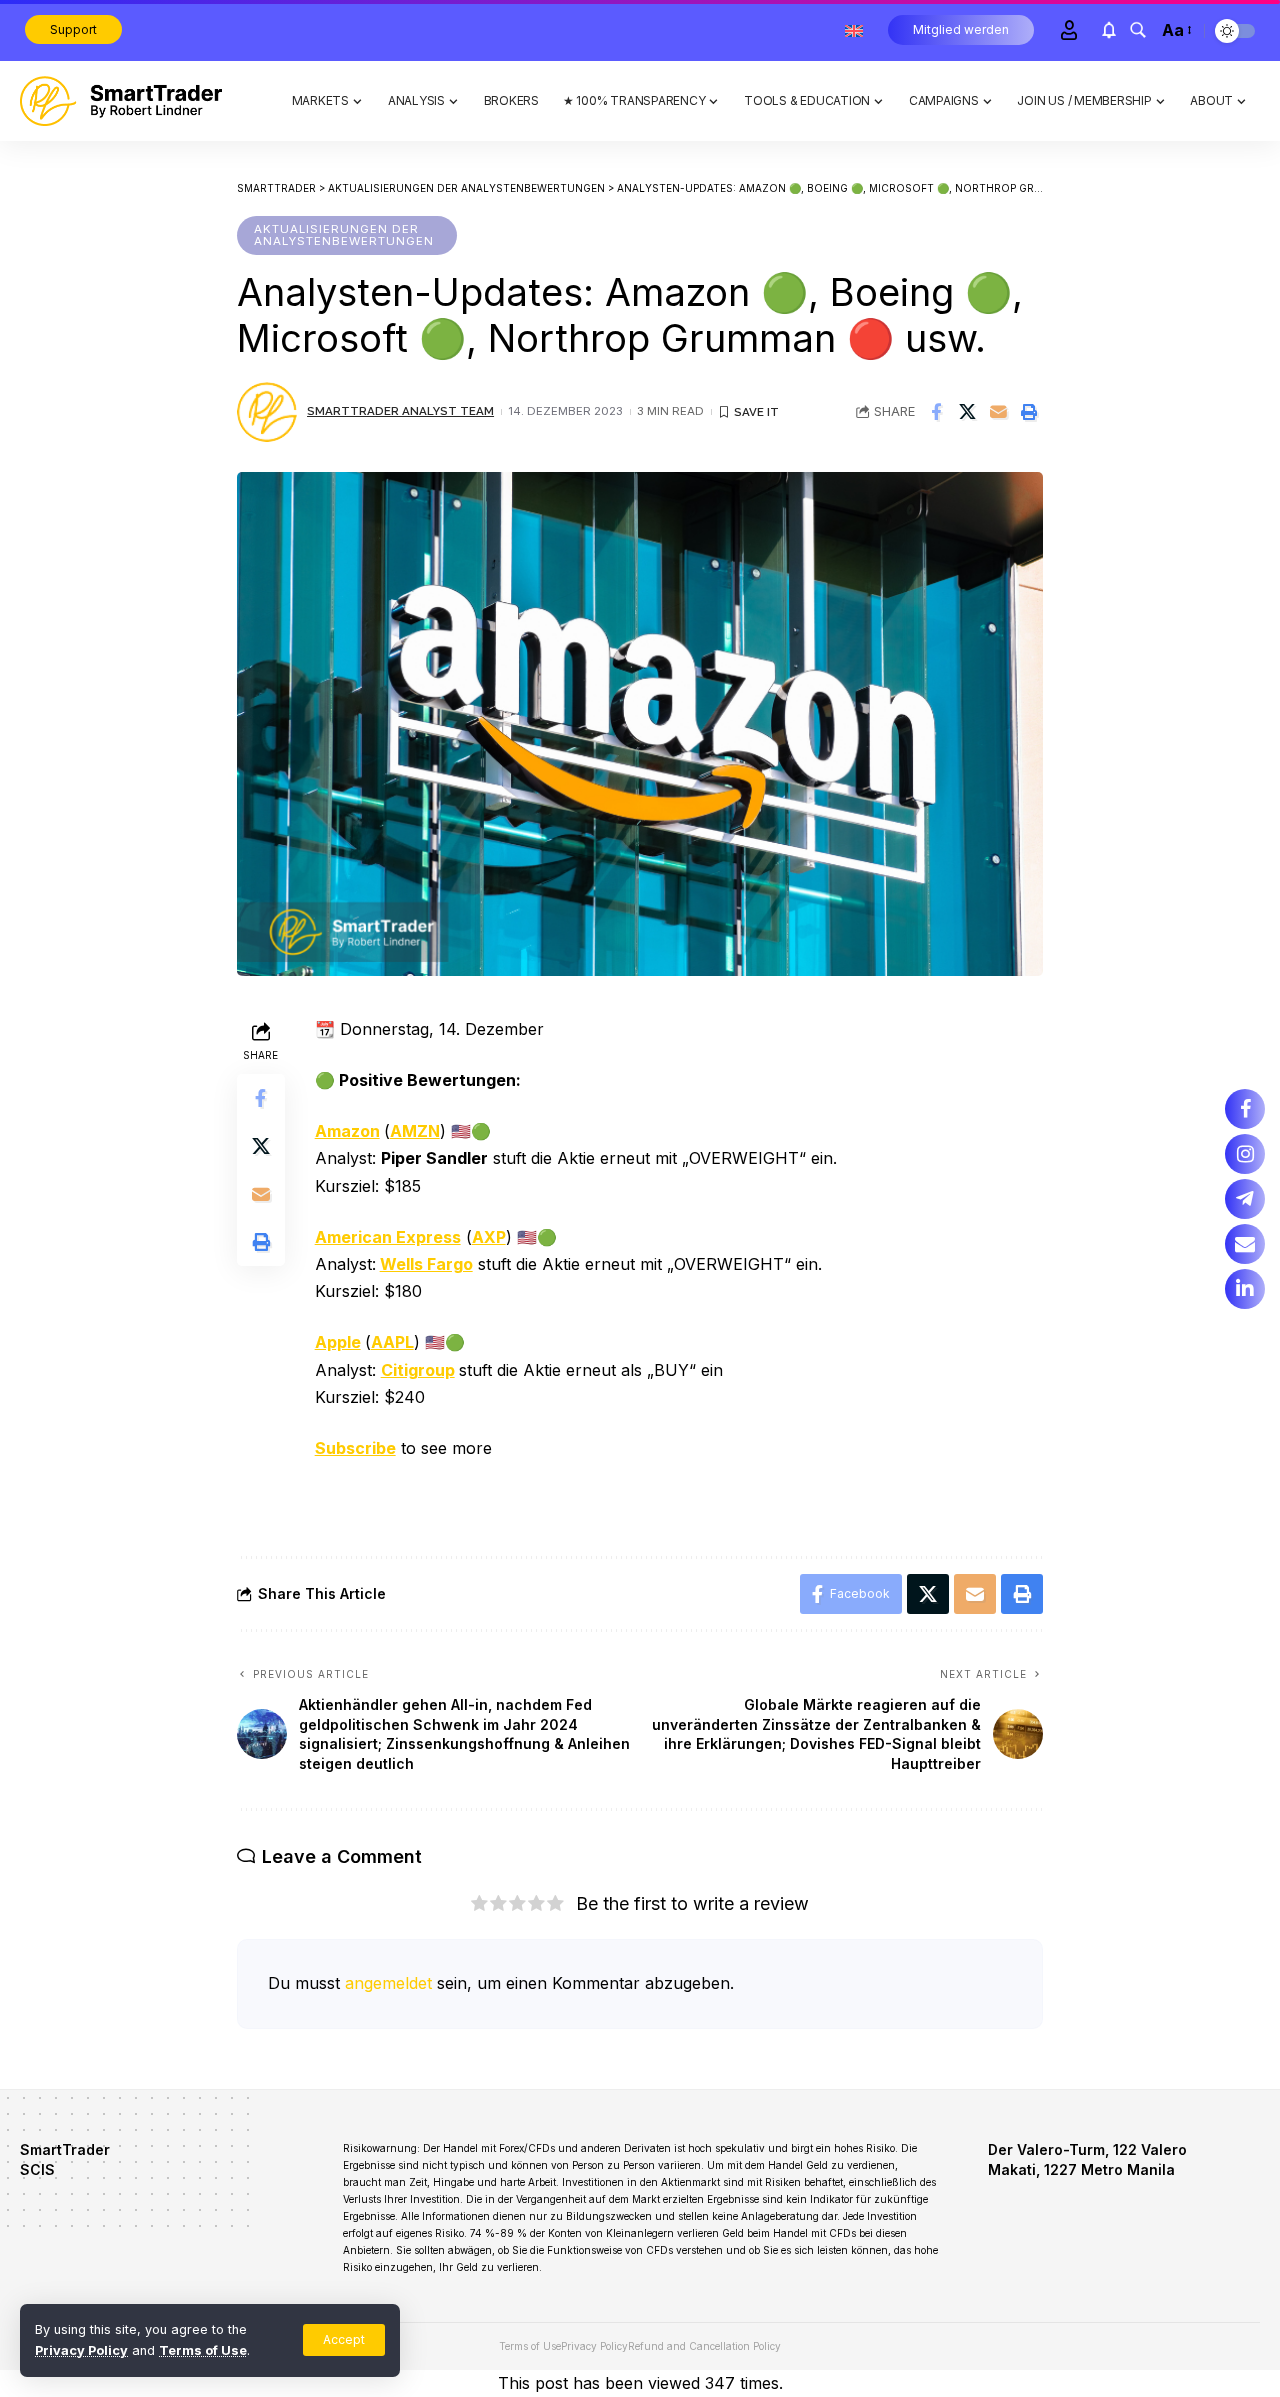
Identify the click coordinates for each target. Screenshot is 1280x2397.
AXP (489, 1237)
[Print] (1029, 412)
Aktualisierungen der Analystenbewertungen (344, 235)
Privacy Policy (81, 2350)
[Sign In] (1069, 30)
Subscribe (355, 1448)
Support (73, 29)
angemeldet (388, 1983)
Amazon (347, 1131)
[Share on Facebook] (936, 412)
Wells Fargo (426, 1264)
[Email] (998, 412)
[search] (1138, 30)
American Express (388, 1237)
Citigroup (418, 1370)
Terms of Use (203, 2350)
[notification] (1109, 30)
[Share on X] (967, 412)
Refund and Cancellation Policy (704, 2346)
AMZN (415, 1131)
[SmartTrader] (121, 101)
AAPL (392, 1342)
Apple (338, 1342)
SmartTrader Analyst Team (400, 411)
